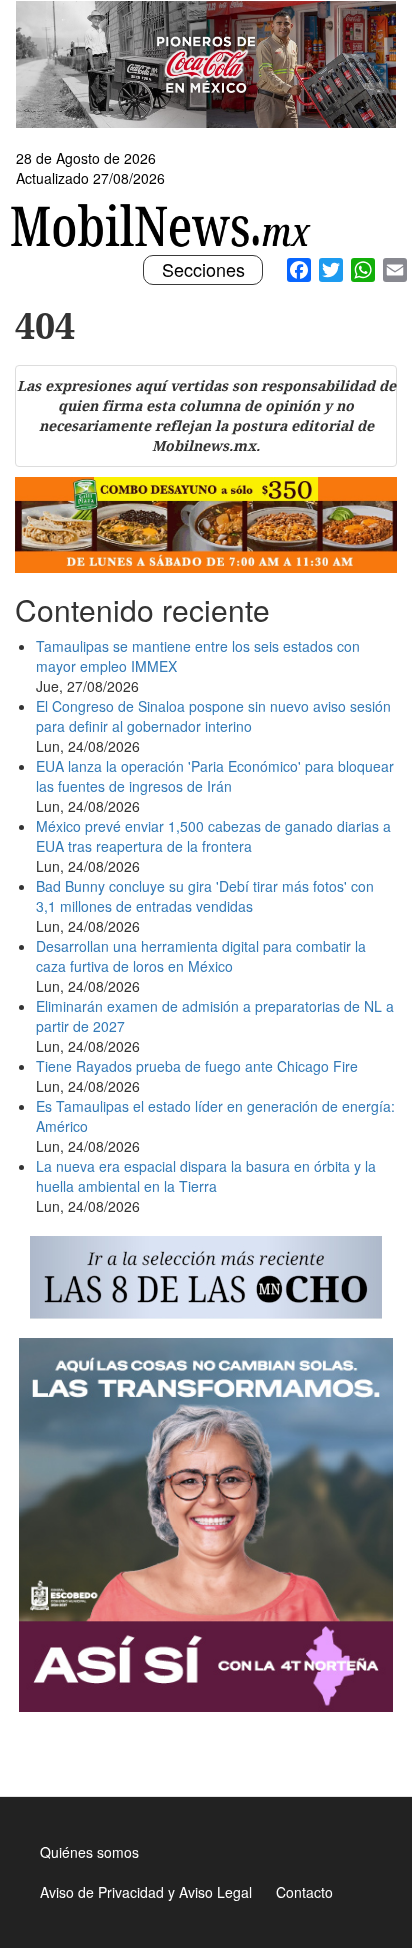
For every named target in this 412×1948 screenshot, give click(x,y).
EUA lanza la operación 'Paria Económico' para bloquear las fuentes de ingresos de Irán (215, 776)
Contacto (304, 1892)
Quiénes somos (89, 1852)
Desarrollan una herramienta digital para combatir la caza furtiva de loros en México (201, 956)
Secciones (203, 270)
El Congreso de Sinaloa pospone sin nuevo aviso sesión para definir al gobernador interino (213, 716)
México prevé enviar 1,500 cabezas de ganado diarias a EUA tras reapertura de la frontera (213, 836)
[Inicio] (163, 225)
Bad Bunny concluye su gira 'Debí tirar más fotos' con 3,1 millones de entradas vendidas (205, 896)
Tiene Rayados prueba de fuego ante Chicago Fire (197, 1066)
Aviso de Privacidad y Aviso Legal (146, 1892)
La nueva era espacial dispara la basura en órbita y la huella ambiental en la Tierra (206, 1176)
